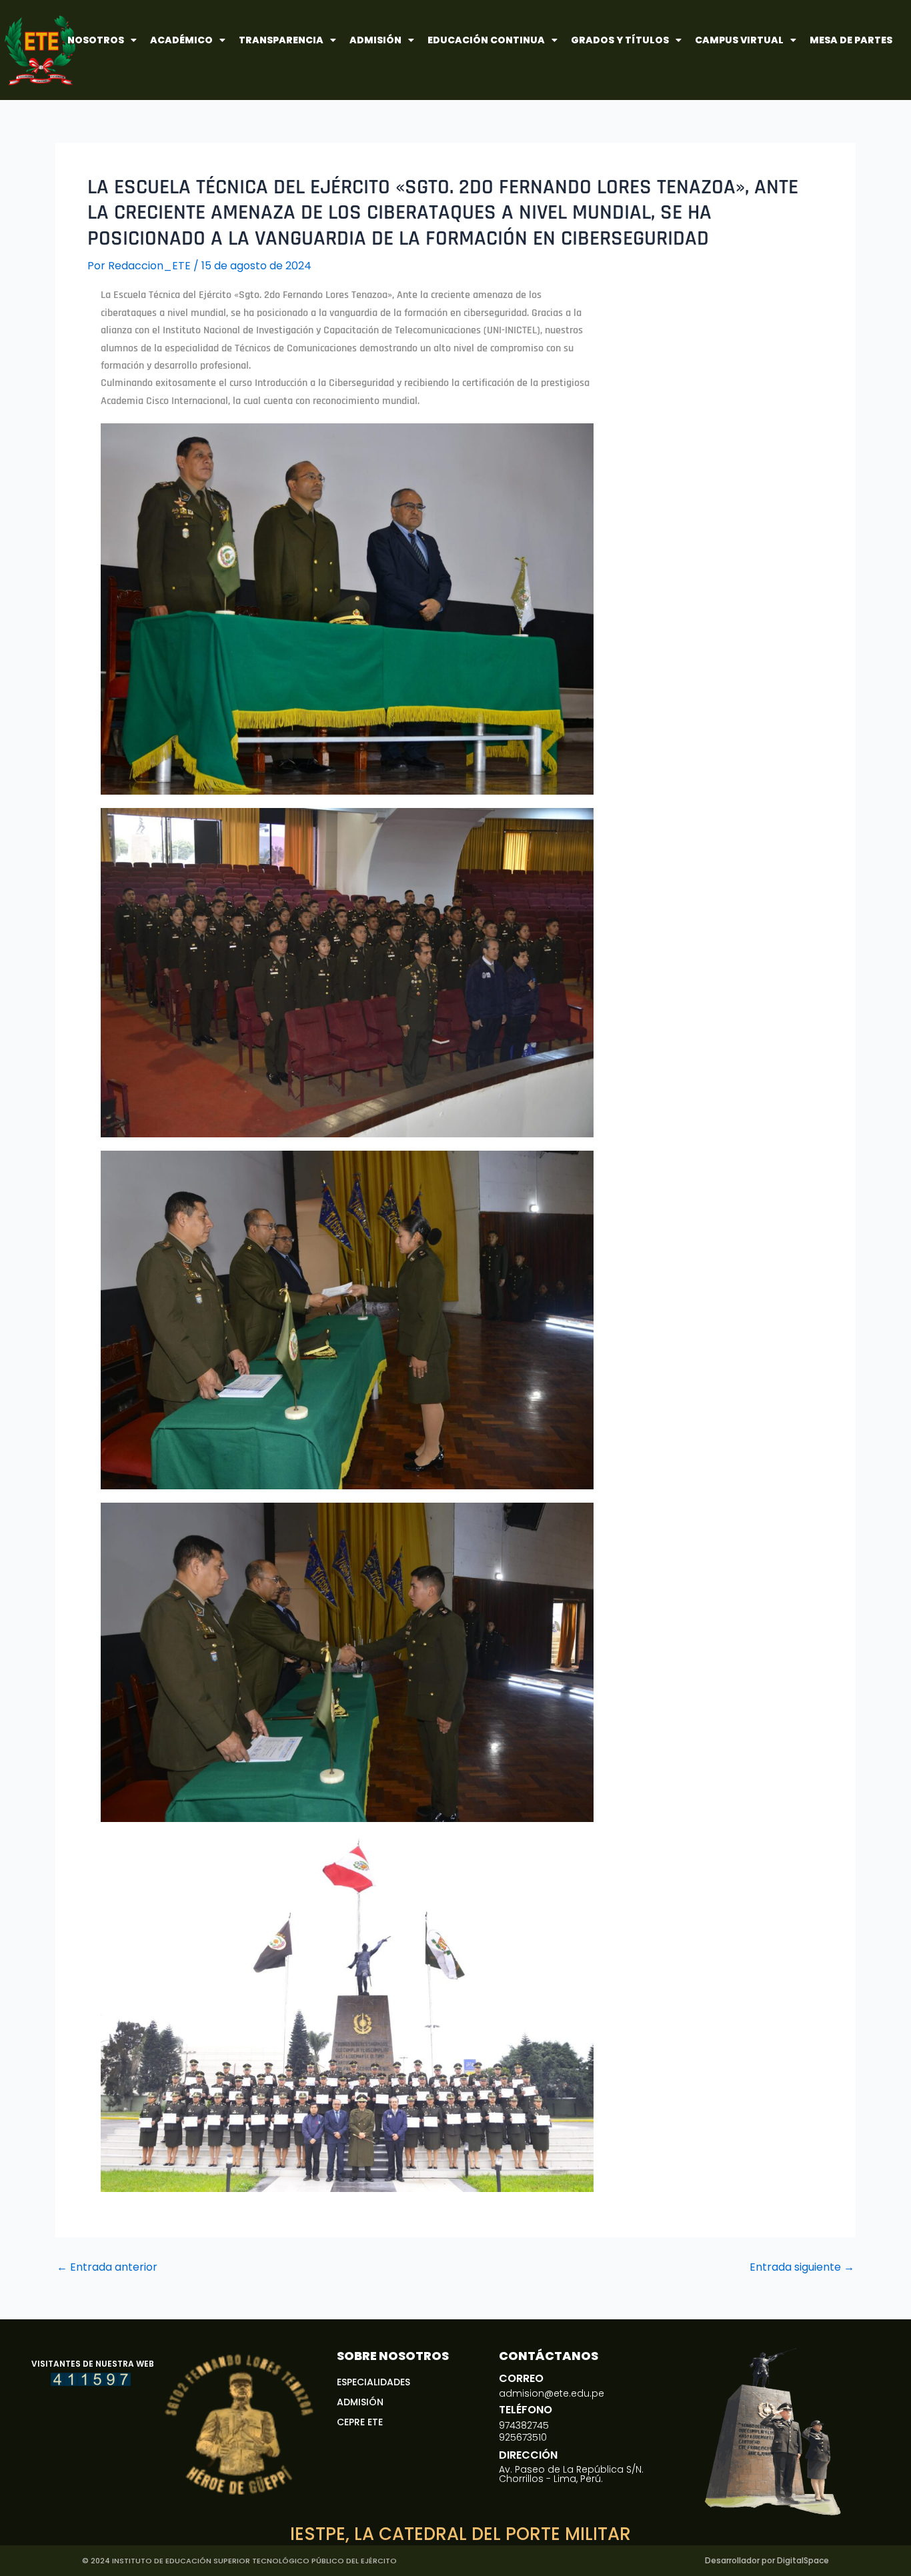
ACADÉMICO (181, 40)
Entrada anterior (107, 2267)
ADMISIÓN (375, 40)
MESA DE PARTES (851, 40)
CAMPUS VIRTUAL (739, 40)
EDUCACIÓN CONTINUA (486, 40)
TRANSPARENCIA (281, 40)
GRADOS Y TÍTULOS (620, 40)
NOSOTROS (96, 40)
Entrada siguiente (802, 2267)
